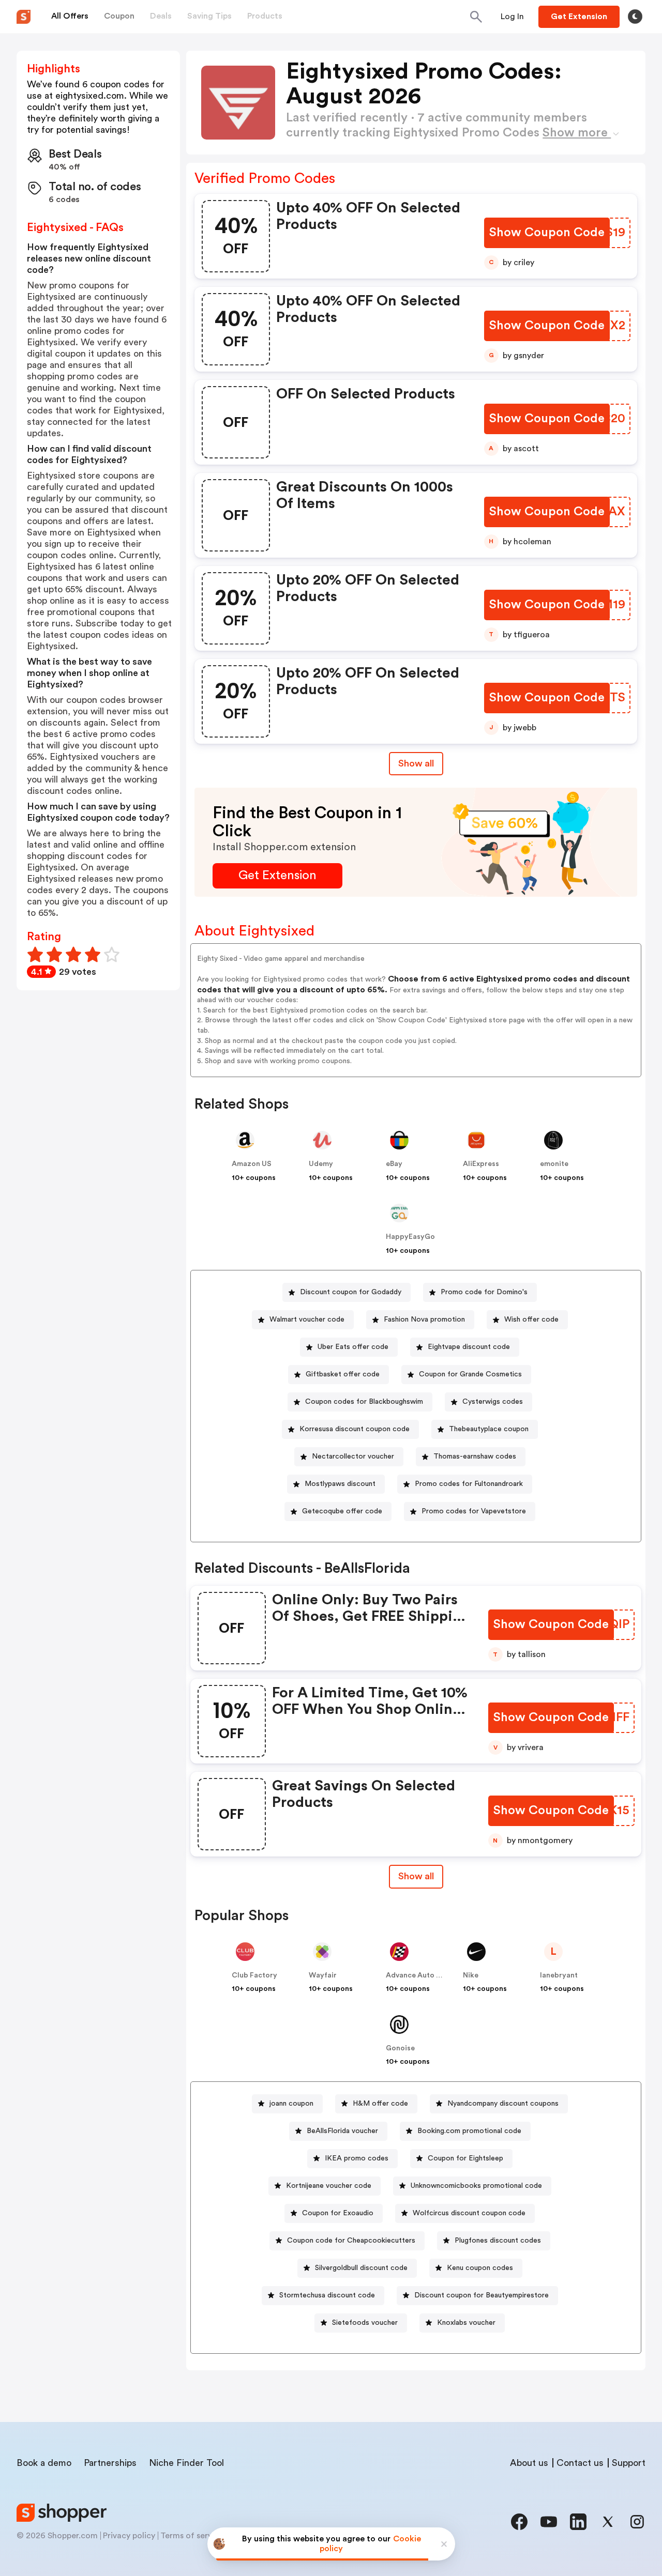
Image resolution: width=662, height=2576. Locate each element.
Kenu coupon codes (480, 2268)
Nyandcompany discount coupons (503, 2104)
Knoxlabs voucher (466, 2323)
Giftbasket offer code (343, 1374)
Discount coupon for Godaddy (351, 1292)
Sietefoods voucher (365, 2323)
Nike (471, 1975)
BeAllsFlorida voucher (342, 2131)
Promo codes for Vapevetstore (474, 1511)
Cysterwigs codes (493, 1402)
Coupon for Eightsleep (465, 2158)
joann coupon (291, 2104)
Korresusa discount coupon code (355, 1429)
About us (529, 2463)
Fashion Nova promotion (424, 1320)
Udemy (321, 1164)
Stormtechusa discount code (327, 2295)
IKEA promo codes (357, 2158)
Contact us (580, 2463)
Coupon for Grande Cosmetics (470, 1374)
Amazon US (252, 1164)
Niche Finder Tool (186, 2463)
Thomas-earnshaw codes (475, 1456)
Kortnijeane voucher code (329, 2186)
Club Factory (254, 1975)
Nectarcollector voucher (353, 1456)
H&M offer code (380, 2104)
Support (629, 2463)
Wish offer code (531, 1320)
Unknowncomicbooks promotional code (476, 2186)
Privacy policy (129, 2536)
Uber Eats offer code (353, 1347)
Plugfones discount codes (498, 2241)
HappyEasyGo (410, 1237)
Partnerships (110, 2463)
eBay (394, 1164)
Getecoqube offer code (342, 1511)
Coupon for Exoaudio (338, 2213)
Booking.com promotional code (469, 2131)
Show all (416, 763)
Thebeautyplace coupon (489, 1429)
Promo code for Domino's (484, 1292)
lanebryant (559, 1975)
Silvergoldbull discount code (361, 2268)
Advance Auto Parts (420, 1975)
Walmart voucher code (307, 1320)
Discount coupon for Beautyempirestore (482, 2295)
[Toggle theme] (635, 17)
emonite (554, 1164)
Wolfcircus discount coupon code (469, 2213)
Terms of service (192, 2536)
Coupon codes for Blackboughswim (364, 1402)
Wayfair (323, 1975)
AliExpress (481, 1164)
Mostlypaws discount (340, 1484)
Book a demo (44, 2463)
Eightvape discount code (469, 1347)
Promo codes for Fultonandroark (469, 1484)
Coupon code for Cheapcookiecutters (351, 2241)
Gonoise (400, 2048)
